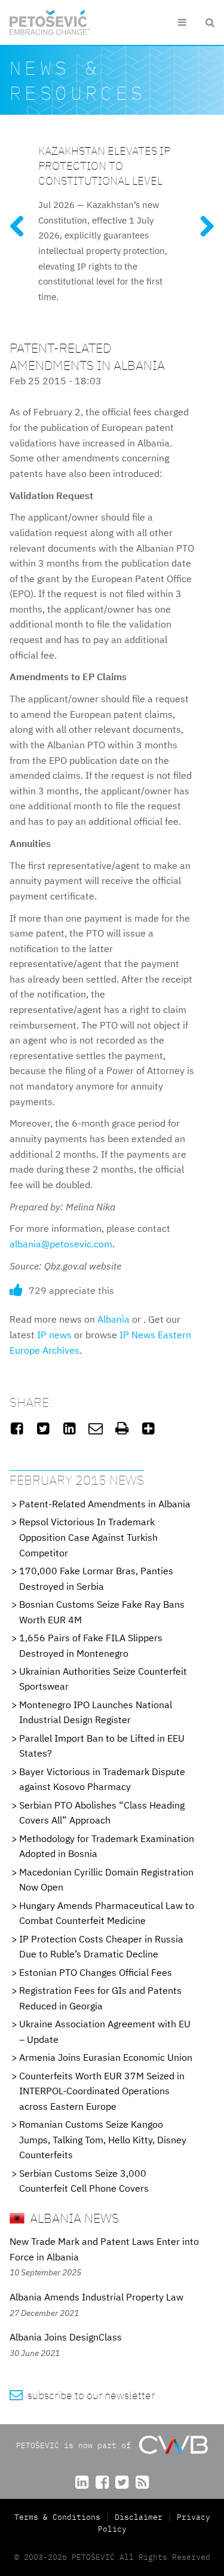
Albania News (73, 2218)
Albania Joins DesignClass (66, 2337)
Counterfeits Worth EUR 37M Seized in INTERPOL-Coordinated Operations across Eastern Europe (102, 2091)
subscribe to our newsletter (82, 2395)
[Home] (50, 22)
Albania (113, 1319)
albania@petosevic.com (61, 1244)
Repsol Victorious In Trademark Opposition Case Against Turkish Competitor (88, 1537)
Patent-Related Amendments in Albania (105, 1504)
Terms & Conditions (60, 2517)
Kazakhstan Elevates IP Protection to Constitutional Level (104, 165)
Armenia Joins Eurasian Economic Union (106, 2057)
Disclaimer (139, 2517)
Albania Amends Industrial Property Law (96, 2297)
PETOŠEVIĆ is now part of (76, 2445)
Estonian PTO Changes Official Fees (96, 1972)
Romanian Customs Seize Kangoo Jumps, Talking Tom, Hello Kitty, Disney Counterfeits (103, 2139)
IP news (54, 1335)
